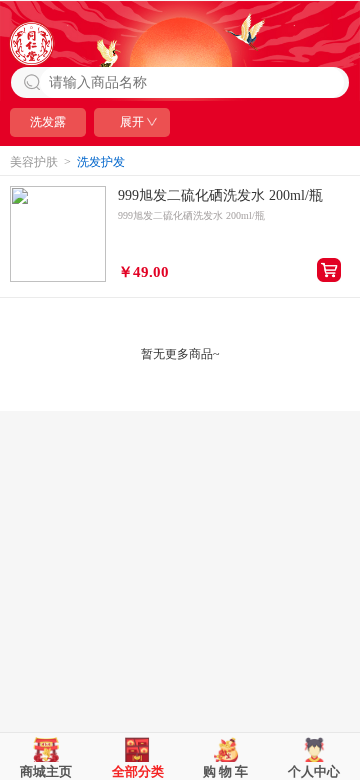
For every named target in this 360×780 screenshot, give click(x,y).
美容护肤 (34, 162)
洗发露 (48, 122)
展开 (132, 122)
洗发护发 (101, 162)
